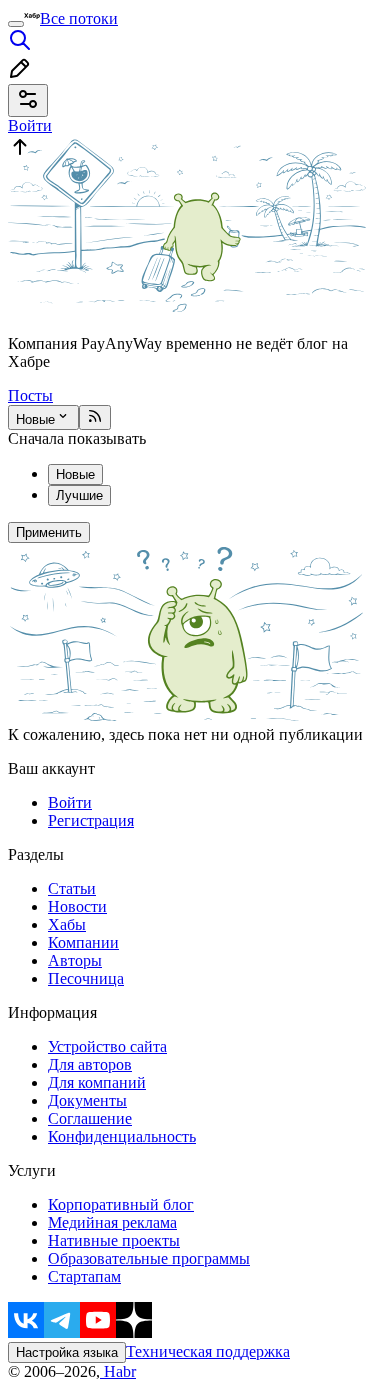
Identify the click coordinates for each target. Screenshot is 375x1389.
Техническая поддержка (208, 1351)
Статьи (72, 888)
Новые (35, 419)
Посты (30, 395)
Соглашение (90, 1118)
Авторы (75, 960)
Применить (49, 532)
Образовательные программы (149, 1258)
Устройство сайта (107, 1046)
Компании (83, 942)
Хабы (67, 924)
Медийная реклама (112, 1222)
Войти (70, 802)
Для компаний (97, 1082)
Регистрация (91, 820)
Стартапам (84, 1276)
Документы (87, 1100)
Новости (77, 906)
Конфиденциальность (122, 1136)
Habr (118, 1371)
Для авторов (90, 1064)
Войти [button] (30, 125)
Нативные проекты (114, 1240)
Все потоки (79, 18)
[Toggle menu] (16, 24)
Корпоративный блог (121, 1204)
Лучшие (79, 495)
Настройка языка (67, 1352)
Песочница (86, 978)
